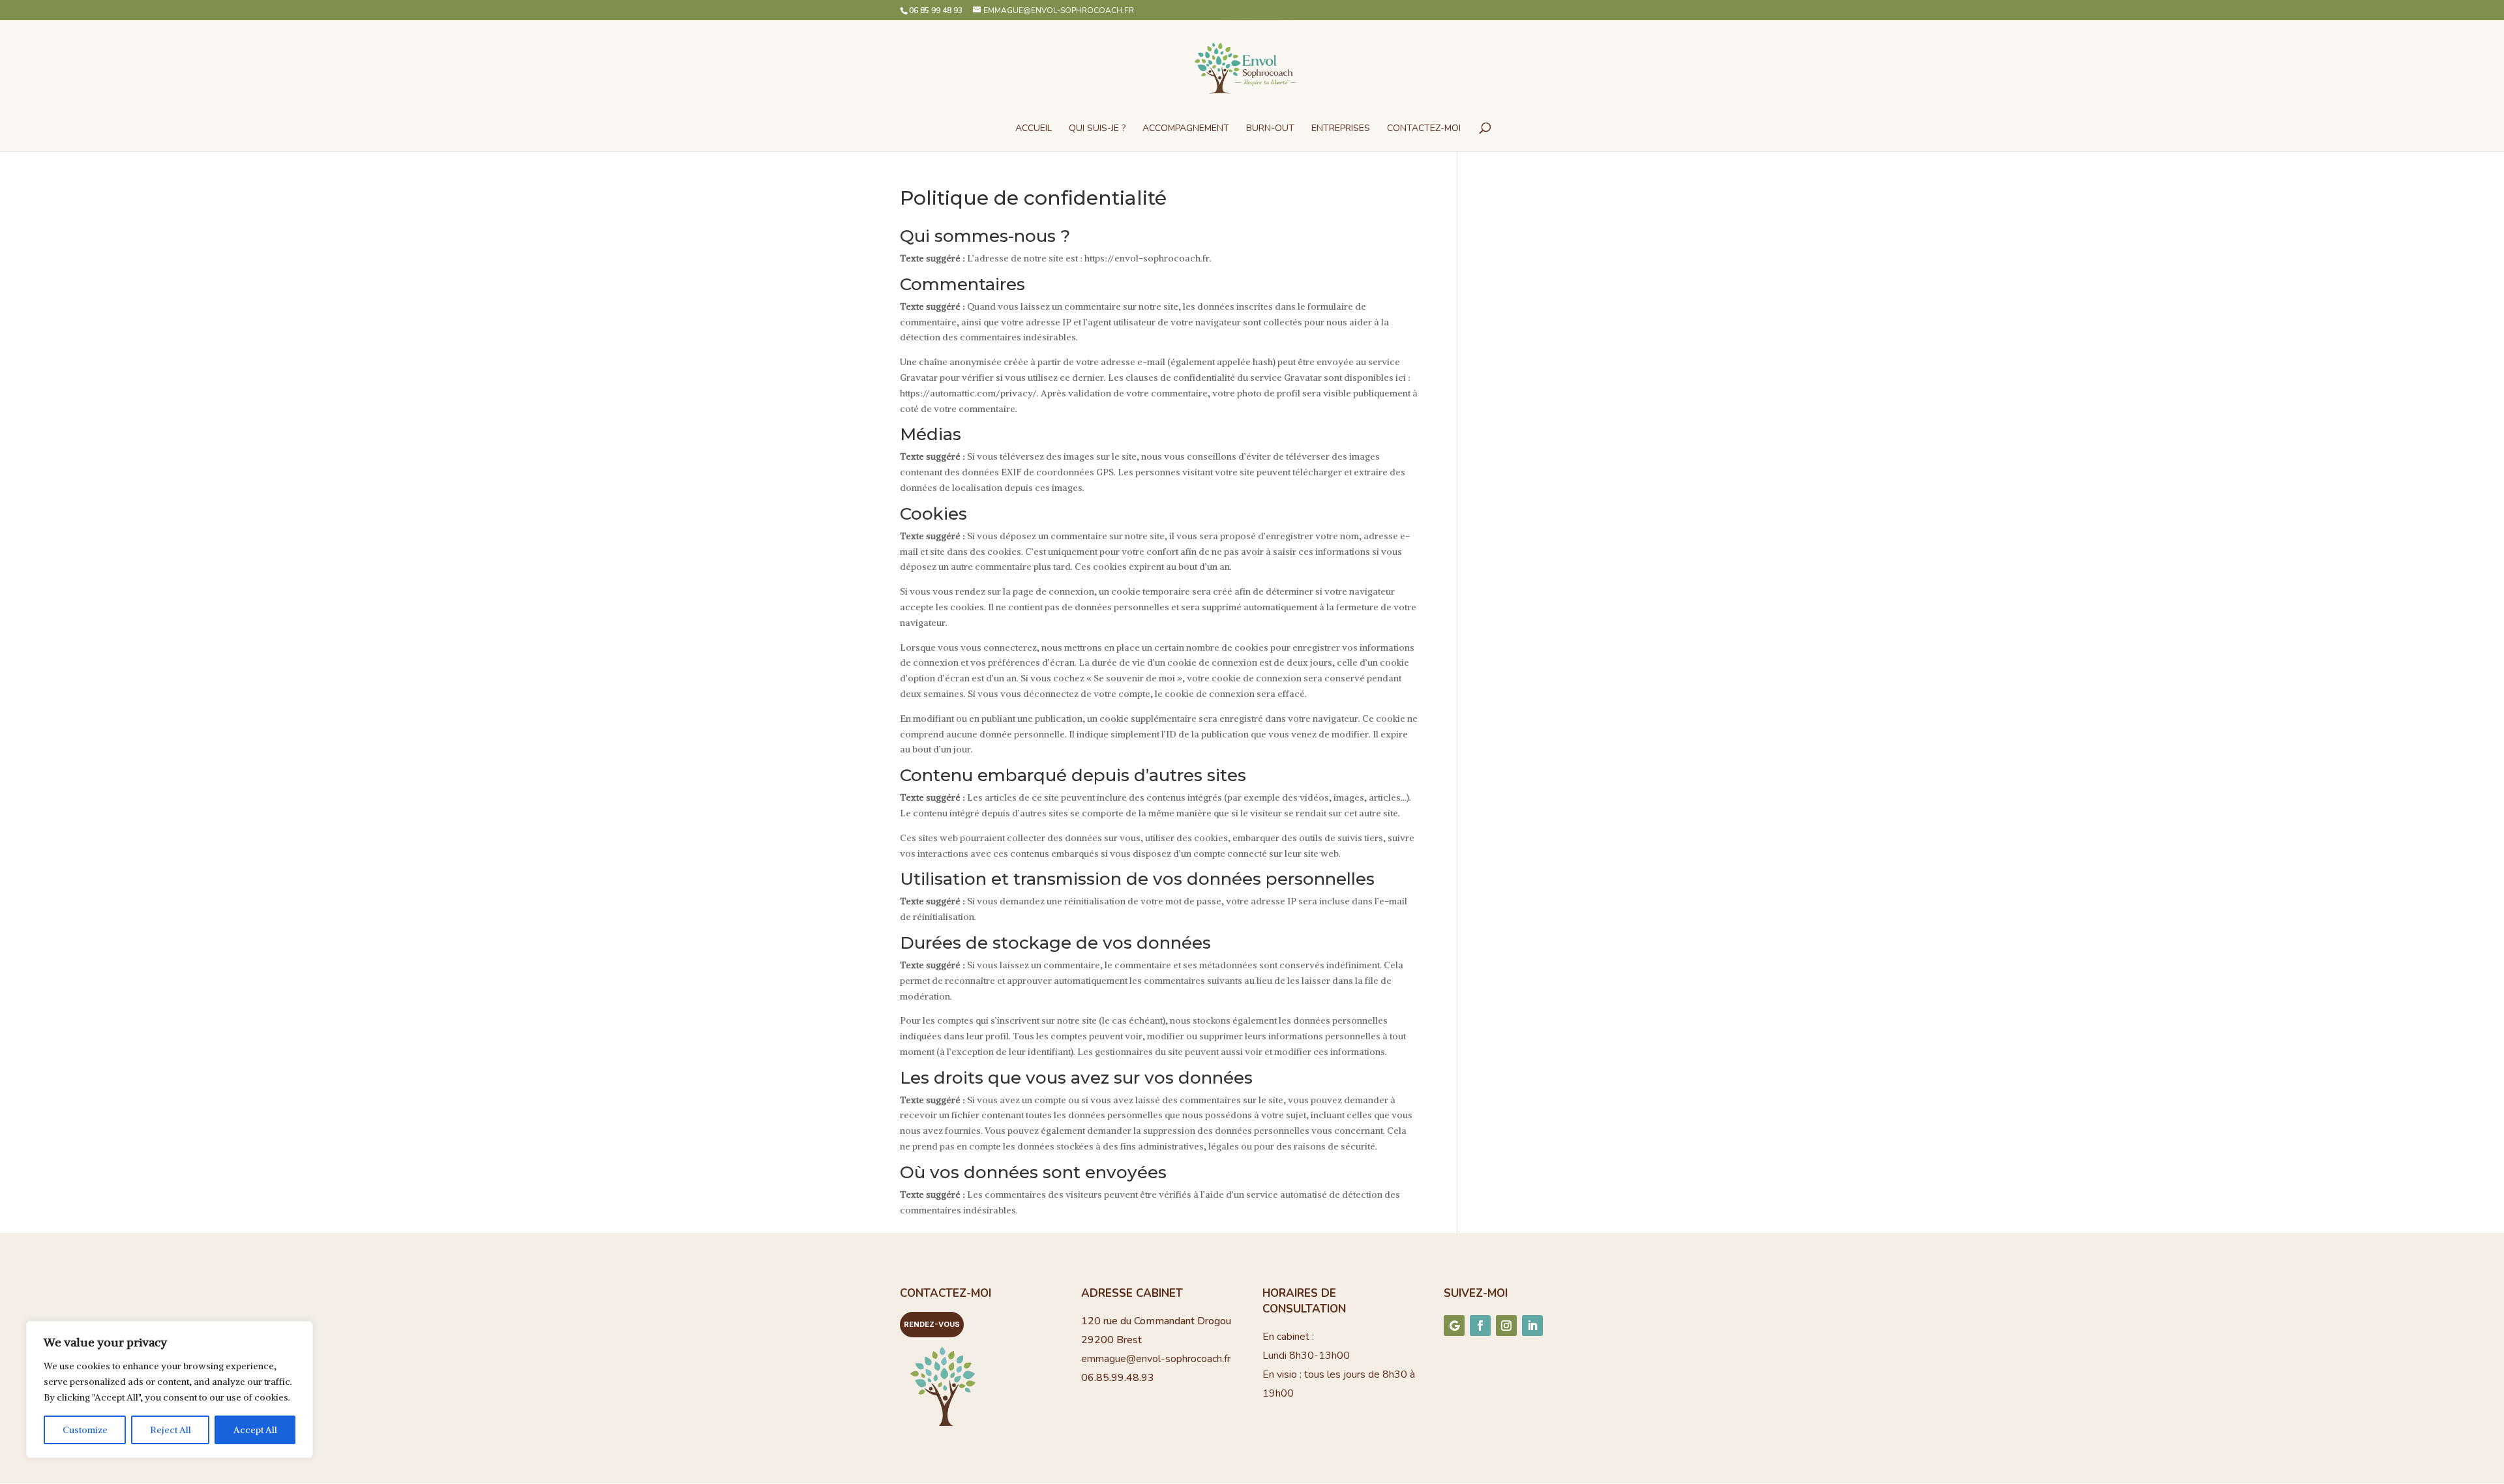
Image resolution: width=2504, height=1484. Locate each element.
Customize (85, 1430)
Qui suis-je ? (1097, 129)
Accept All (255, 1430)
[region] (170, 1389)
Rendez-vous (932, 1324)
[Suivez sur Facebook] (1480, 1326)
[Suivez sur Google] (1454, 1326)
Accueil (1034, 129)
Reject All (171, 1430)
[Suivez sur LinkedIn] (1532, 1326)
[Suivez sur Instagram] (1506, 1326)
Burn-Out (1270, 129)
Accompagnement (1186, 129)
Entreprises (1341, 129)
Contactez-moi (1424, 129)
